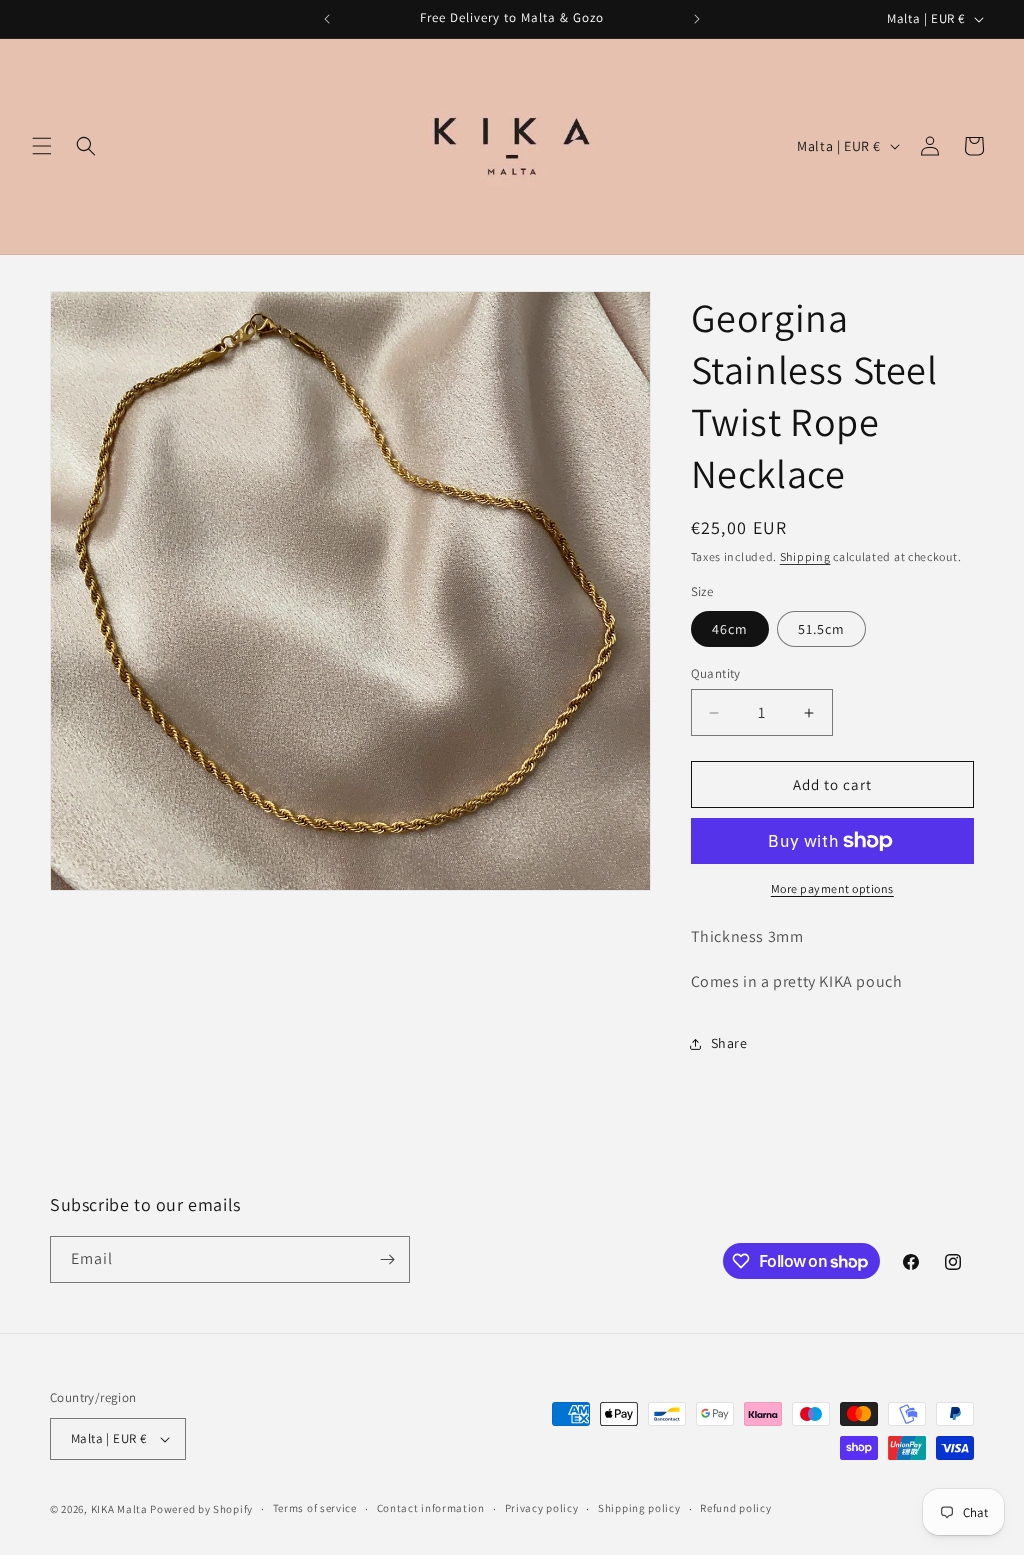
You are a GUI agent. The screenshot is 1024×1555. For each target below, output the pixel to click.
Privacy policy (542, 1508)
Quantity (716, 673)
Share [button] (729, 1043)
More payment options (832, 888)
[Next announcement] (697, 19)
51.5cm (821, 629)
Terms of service (315, 1508)
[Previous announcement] (327, 19)
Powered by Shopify (201, 1509)
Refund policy (735, 1508)
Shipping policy (639, 1508)
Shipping (805, 556)
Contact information (431, 1508)
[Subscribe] (387, 1259)
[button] (42, 146)
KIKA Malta (119, 1509)
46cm (730, 629)
